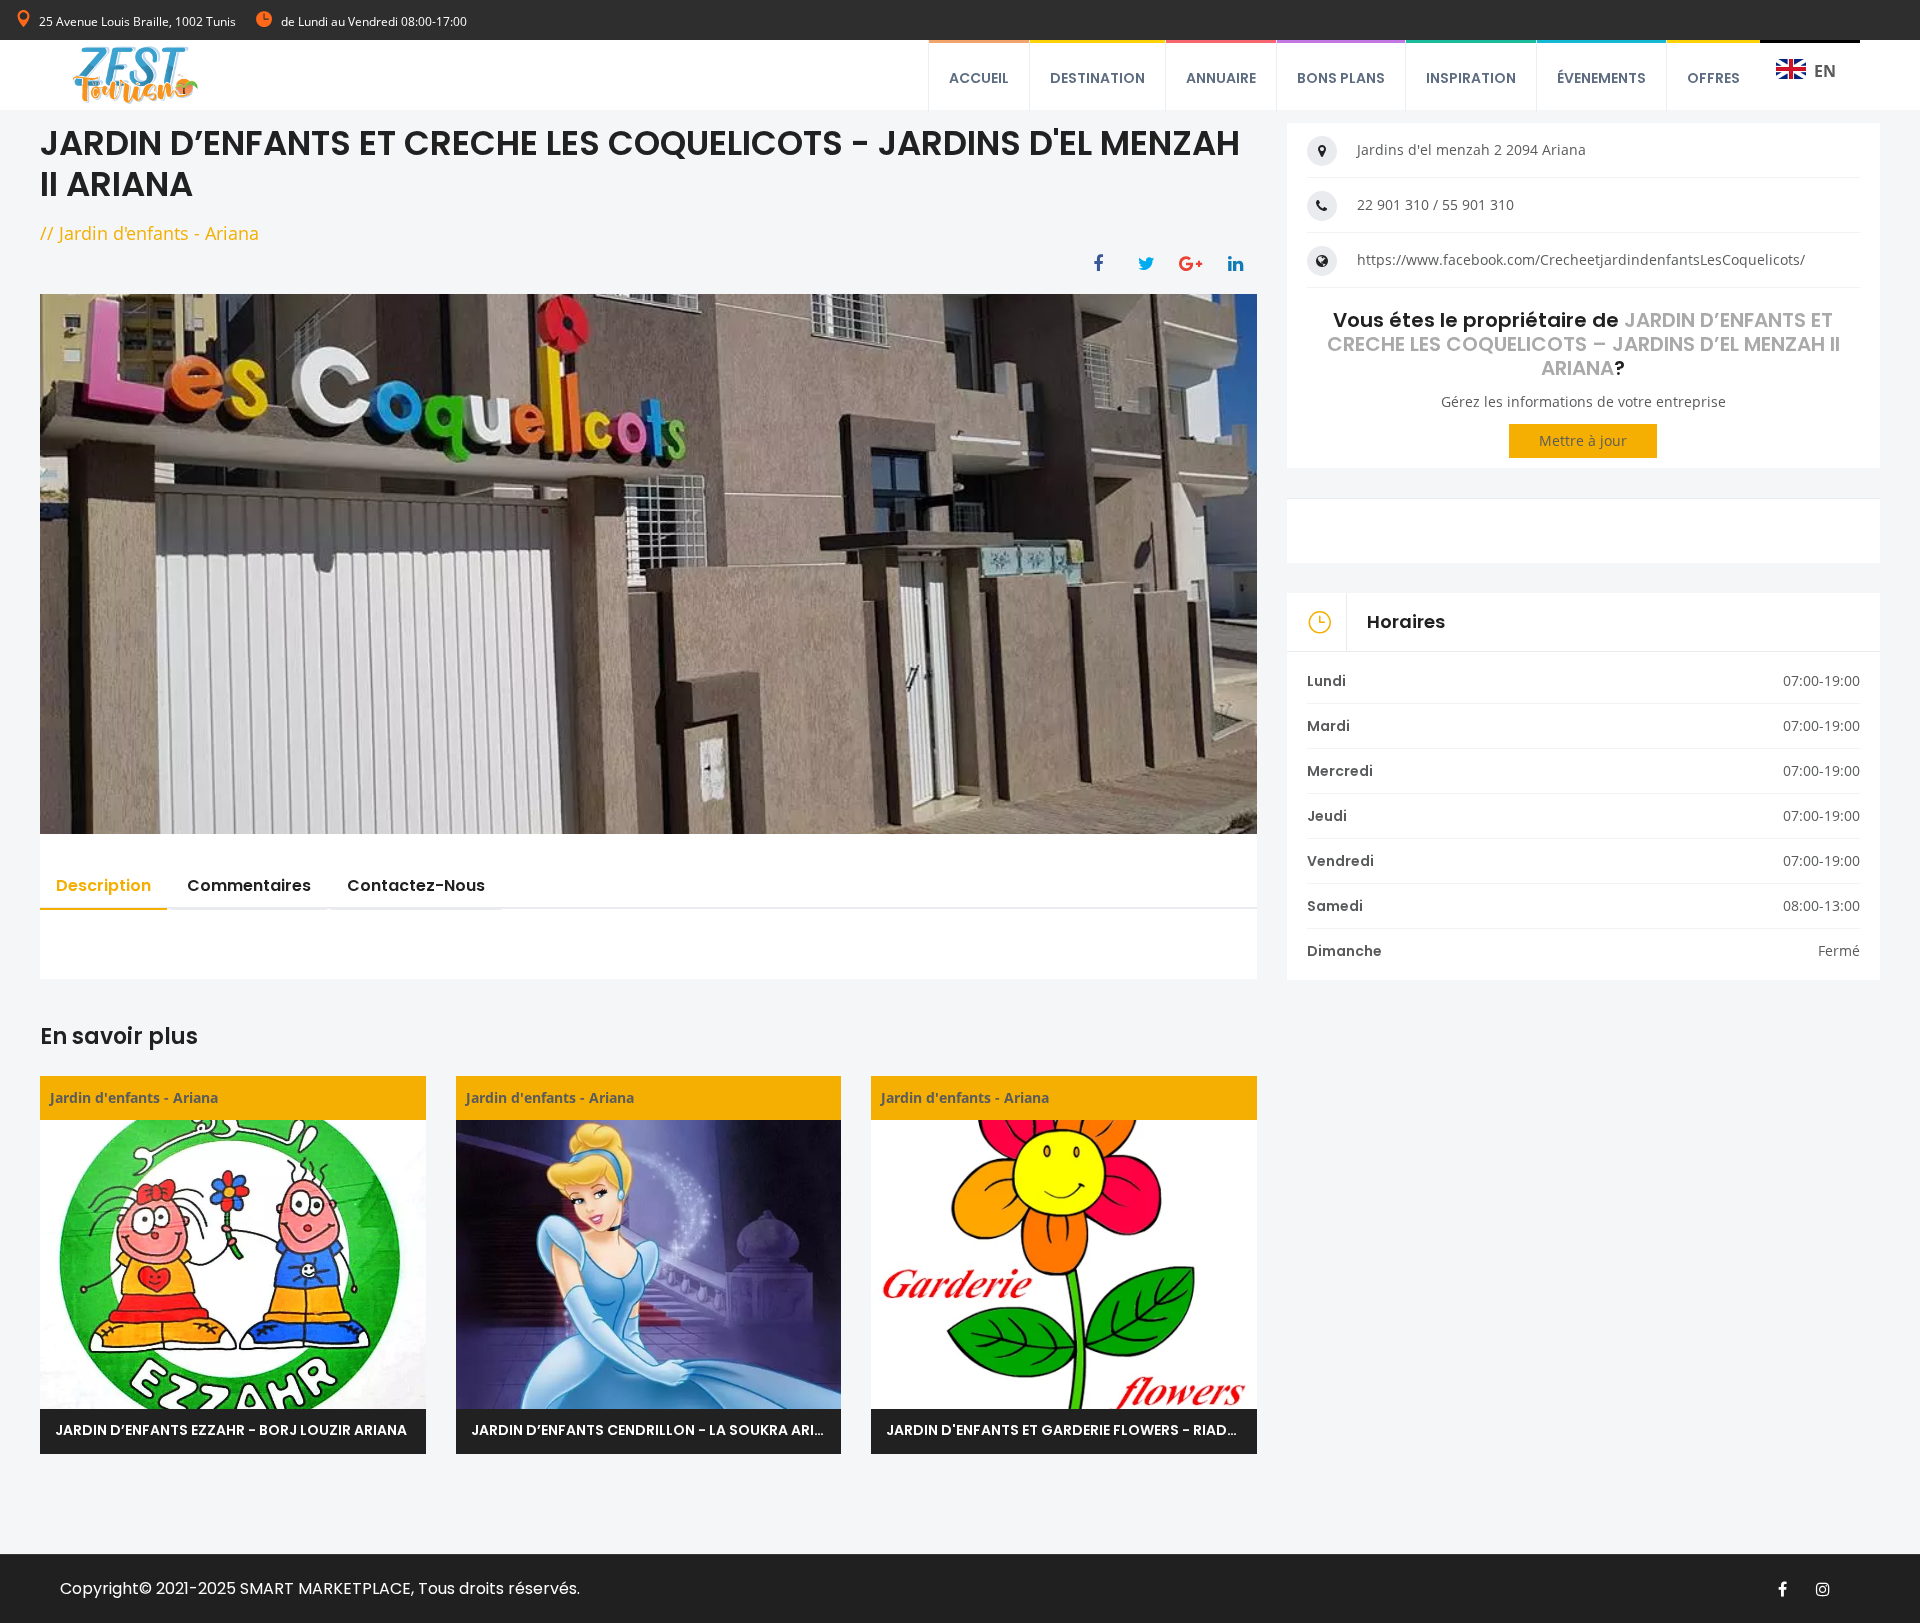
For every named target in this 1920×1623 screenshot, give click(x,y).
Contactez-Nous (416, 885)
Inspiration (1471, 78)
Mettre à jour (1583, 440)
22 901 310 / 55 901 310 (1435, 204)
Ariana (232, 233)
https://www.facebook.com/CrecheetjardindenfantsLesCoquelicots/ (1581, 259)
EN (1825, 71)
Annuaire (1221, 78)
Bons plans (1341, 78)
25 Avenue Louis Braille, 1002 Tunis (137, 21)
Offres (1713, 78)
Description (103, 885)
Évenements (1601, 78)
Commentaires (249, 885)
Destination (1097, 78)
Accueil (979, 78)
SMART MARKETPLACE (325, 1588)
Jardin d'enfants (124, 233)
